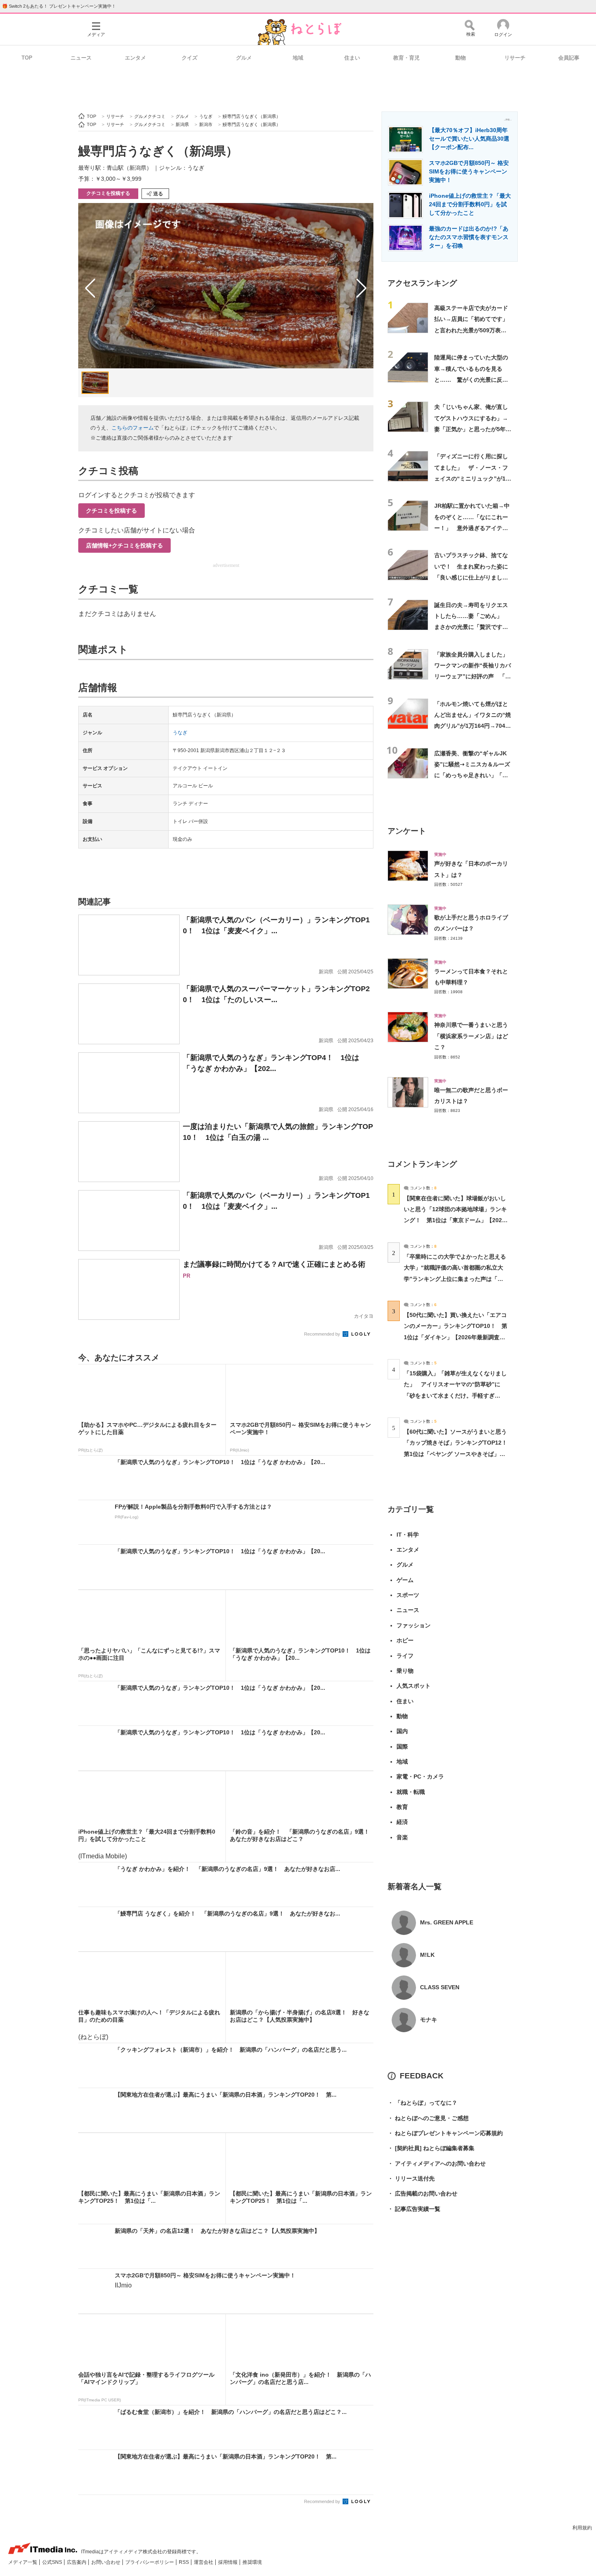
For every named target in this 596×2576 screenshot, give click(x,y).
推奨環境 (252, 2562)
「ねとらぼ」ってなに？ (422, 2103)
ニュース (81, 58)
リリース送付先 (411, 2178)
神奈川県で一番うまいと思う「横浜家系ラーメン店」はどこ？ (471, 1036)
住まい (352, 58)
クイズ (190, 58)
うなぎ (180, 733)
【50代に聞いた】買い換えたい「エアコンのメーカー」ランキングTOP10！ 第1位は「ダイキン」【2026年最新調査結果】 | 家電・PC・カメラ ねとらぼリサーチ (456, 1337)
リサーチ (515, 58)
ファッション (414, 1625)
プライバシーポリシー (150, 2562)
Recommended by (323, 1334)
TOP (27, 58)
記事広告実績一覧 (414, 2209)
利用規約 (582, 2528)
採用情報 (228, 2562)
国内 (402, 1731)
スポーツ (408, 1595)
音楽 (402, 1837)
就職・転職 (411, 1792)
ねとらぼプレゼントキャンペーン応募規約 (445, 2133)
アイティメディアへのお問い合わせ (437, 2163)
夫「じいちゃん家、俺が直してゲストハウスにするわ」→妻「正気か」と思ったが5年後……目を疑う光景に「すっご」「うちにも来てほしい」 (471, 429)
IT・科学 (408, 1535)
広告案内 (77, 2562)
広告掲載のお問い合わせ (422, 2193)
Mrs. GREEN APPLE (447, 1922)
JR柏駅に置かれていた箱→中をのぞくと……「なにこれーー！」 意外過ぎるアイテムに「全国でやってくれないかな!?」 (472, 528)
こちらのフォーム (133, 428)
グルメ (244, 58)
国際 (402, 1747)
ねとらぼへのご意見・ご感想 (428, 2118)
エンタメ (135, 58)
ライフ (405, 1656)
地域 (298, 58)
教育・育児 (406, 58)
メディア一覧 (23, 2562)
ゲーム (405, 1580)
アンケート (407, 831)
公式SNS (53, 2562)
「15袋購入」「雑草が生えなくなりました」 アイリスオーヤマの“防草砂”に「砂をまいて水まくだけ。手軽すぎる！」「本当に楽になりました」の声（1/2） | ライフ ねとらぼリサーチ (455, 1395)
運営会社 (204, 2562)
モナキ (429, 2020)
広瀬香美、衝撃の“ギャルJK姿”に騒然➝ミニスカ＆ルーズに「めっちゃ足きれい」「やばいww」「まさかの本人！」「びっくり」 (473, 775)
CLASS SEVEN (440, 1987)
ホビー (405, 1640)
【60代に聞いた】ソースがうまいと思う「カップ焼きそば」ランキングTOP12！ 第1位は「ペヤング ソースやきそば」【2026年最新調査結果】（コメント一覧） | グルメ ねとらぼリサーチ (458, 1454)
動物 (461, 58)
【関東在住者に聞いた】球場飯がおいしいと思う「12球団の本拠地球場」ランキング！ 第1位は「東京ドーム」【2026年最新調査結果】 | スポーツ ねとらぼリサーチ (455, 1220)
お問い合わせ (106, 2562)
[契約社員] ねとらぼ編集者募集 (431, 2148)
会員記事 (569, 58)
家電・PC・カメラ (420, 1776)
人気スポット (414, 1686)
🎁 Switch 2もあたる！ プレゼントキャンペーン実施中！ (59, 6)
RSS (184, 2562)
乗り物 (405, 1671)
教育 (402, 1807)
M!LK (427, 1955)
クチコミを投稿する (108, 193)
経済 (402, 1822)
